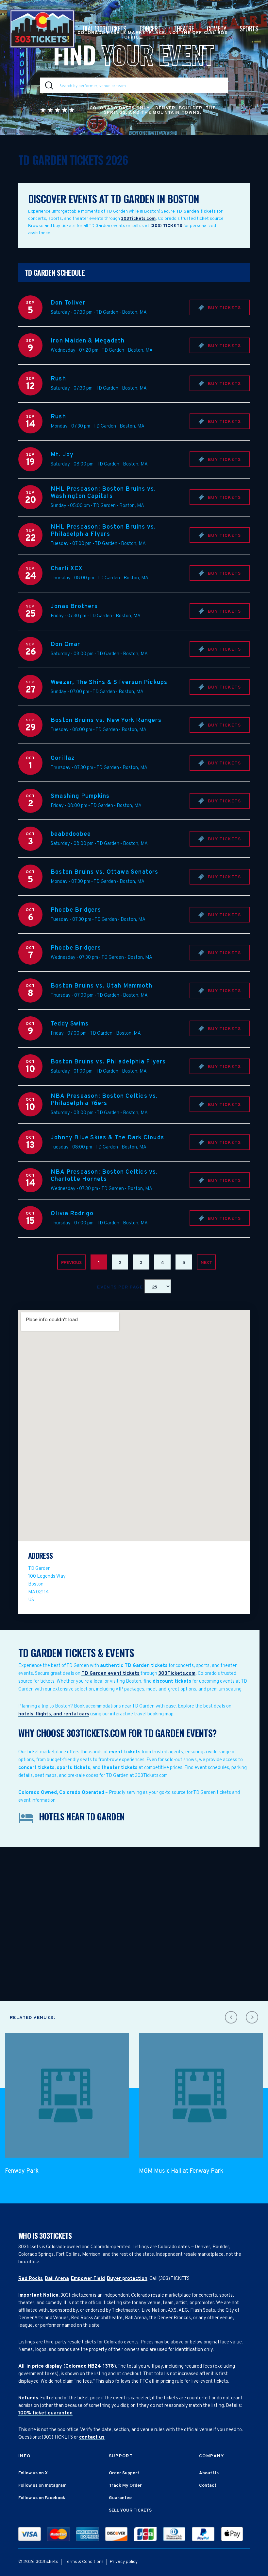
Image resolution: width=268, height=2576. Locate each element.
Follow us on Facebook (42, 2498)
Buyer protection (127, 2279)
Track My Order (125, 2486)
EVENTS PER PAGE (121, 1287)
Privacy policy (124, 2562)
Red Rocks (31, 2279)
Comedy (217, 28)
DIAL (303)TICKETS (105, 28)
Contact (208, 2486)
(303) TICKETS (166, 226)
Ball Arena (57, 2279)
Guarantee (120, 2498)
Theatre (184, 28)
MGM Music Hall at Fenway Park (181, 2171)
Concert (150, 28)
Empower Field (88, 2279)
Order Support (124, 2473)
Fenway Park (22, 2171)
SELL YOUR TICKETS (130, 2510)
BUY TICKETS (224, 308)
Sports (249, 28)
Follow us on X (33, 2473)
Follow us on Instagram (42, 2486)
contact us (92, 2437)
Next (206, 1263)
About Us (209, 2473)
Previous (71, 1263)
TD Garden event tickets (110, 1674)
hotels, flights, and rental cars (54, 1714)
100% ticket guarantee (45, 2413)
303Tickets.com (138, 219)
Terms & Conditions (84, 2562)
